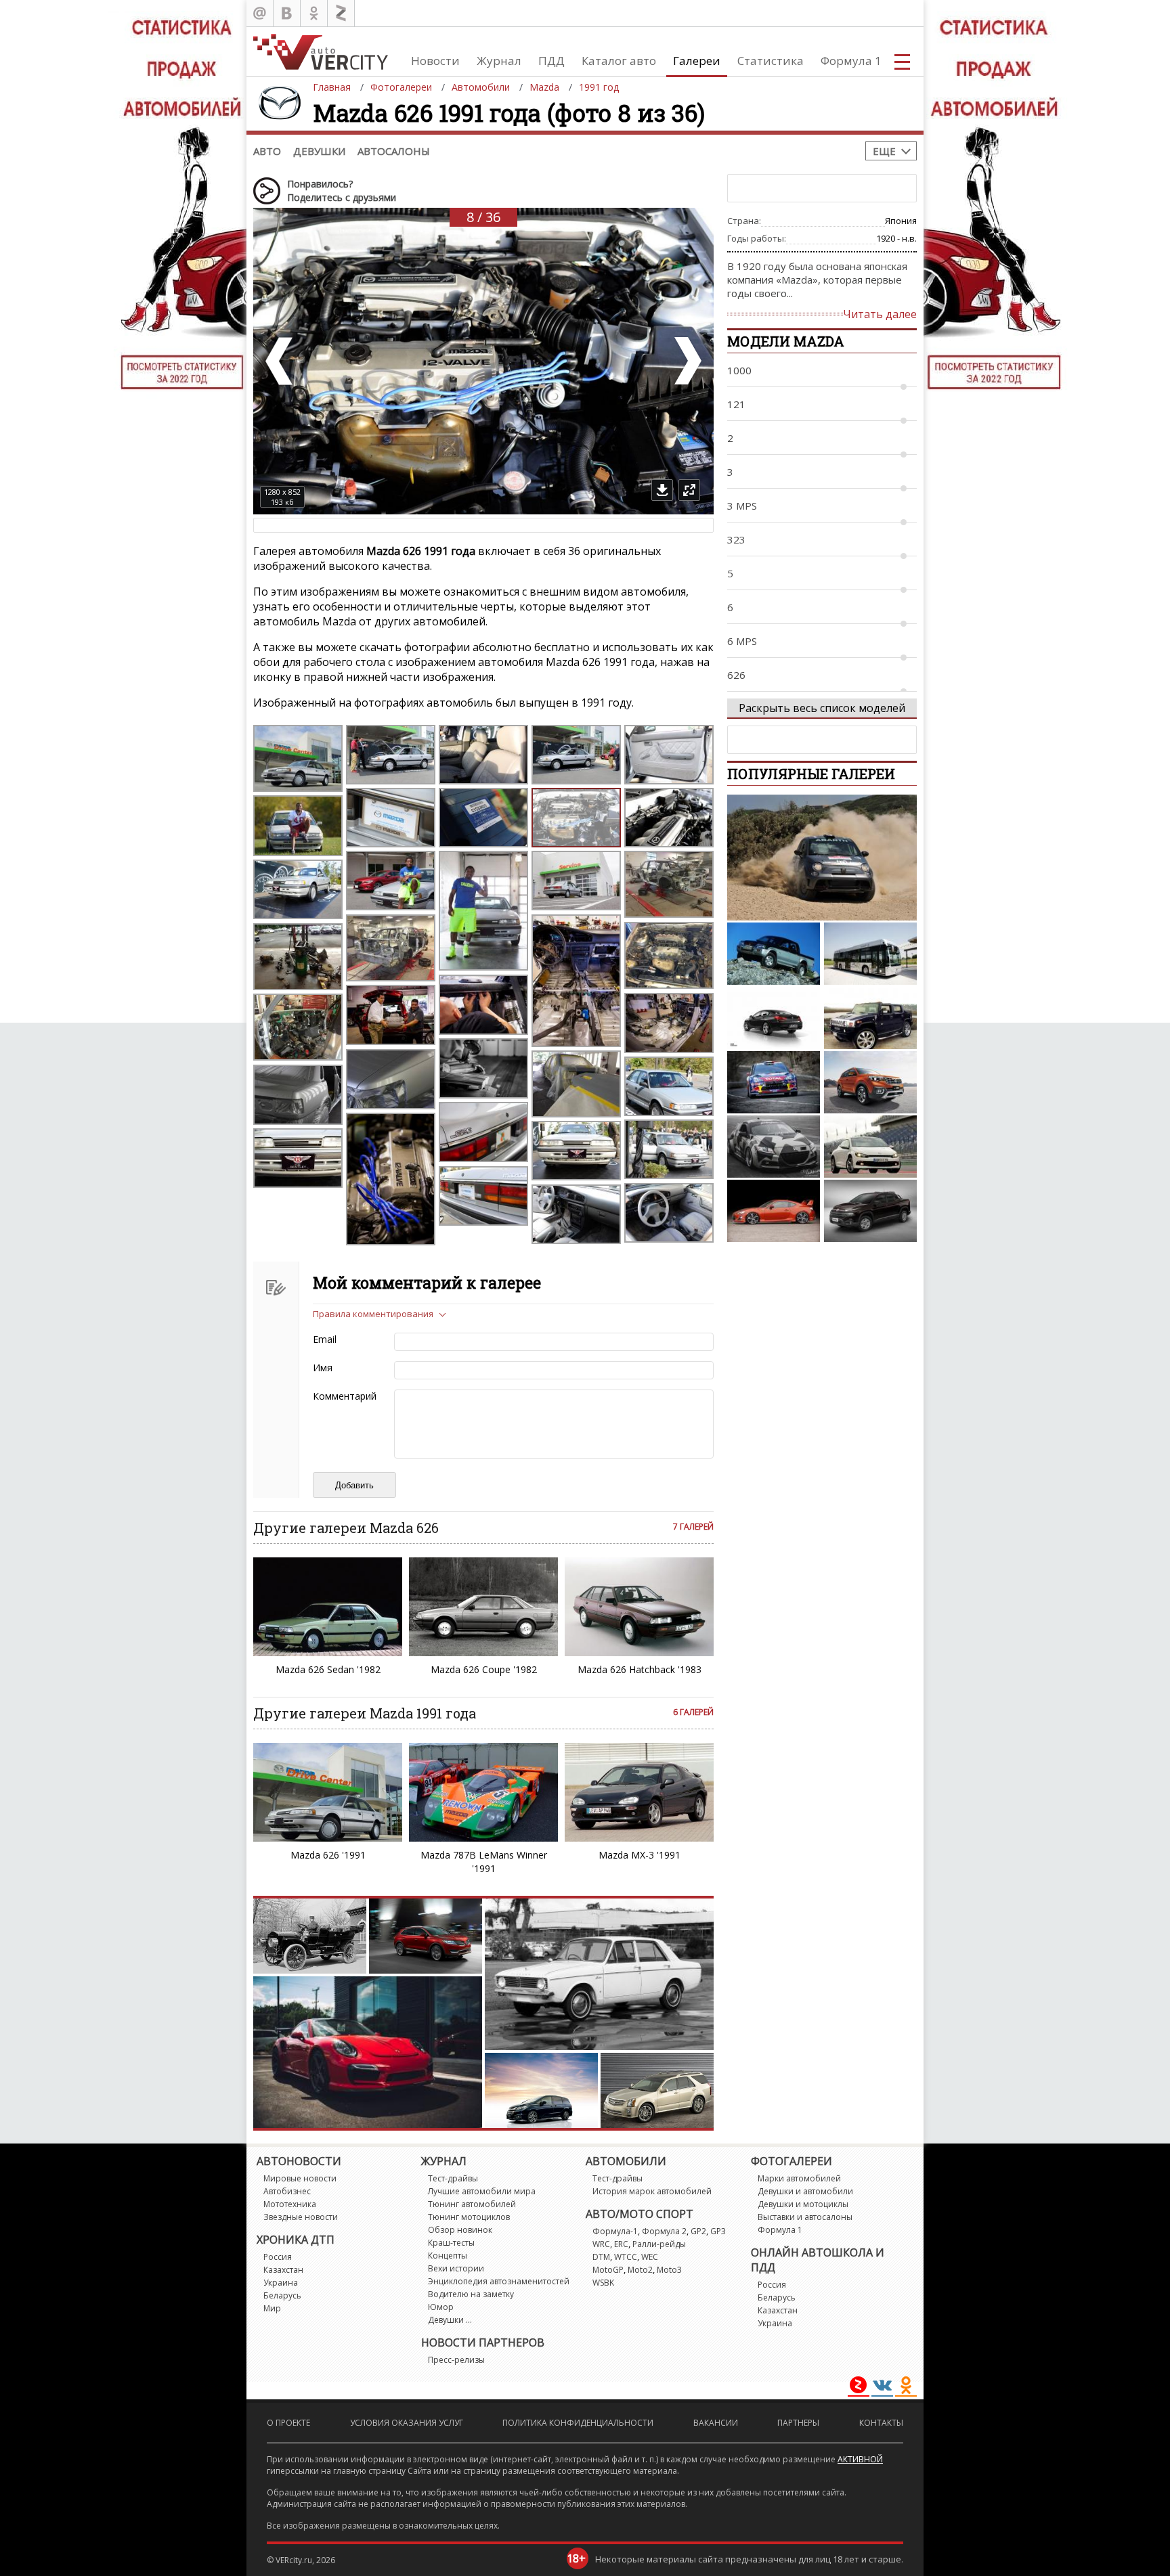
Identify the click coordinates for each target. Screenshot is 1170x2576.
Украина (281, 2283)
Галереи (697, 61)
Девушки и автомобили (805, 2191)
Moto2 (640, 2270)
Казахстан (283, 2270)
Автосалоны (394, 151)
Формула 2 (664, 2231)
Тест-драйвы (453, 2178)
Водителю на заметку (471, 2294)
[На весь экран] (689, 490)
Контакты (881, 2423)
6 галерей (693, 1712)
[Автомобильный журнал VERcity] (321, 52)
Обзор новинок (460, 2230)
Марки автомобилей (799, 2178)
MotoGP (608, 2270)
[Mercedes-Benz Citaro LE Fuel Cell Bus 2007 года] (870, 954)
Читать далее (880, 314)
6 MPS (742, 641)
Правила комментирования (373, 1314)
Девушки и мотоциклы (803, 2204)
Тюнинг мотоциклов (469, 2217)
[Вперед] (687, 361)
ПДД (551, 61)
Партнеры (798, 2423)
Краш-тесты (451, 2243)
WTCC (626, 2257)
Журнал (499, 61)
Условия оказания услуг (407, 2423)
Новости (435, 61)
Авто (267, 151)
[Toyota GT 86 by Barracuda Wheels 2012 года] (774, 1211)
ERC (621, 2244)
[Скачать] (662, 490)
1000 (739, 370)
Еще (884, 151)
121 (736, 404)
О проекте (288, 2423)
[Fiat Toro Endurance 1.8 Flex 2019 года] (870, 1211)
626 (736, 675)
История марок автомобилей (652, 2191)
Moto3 (669, 2270)
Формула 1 (851, 61)
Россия (278, 2257)
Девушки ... (450, 2320)
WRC (601, 2244)
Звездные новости (301, 2217)
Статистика (771, 61)
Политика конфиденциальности (578, 2423)
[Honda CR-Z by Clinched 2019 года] (774, 1147)
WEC (650, 2257)
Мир (272, 2308)
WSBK (603, 2283)
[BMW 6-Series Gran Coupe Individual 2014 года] (774, 1018)
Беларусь (282, 2295)
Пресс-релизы (456, 2360)
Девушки (319, 151)
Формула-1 (615, 2231)
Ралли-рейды (659, 2244)
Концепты (448, 2256)
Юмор (441, 2307)
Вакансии (716, 2423)
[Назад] (280, 361)
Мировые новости (300, 2178)
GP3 (718, 2231)
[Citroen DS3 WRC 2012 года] (774, 1082)
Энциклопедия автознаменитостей (499, 2281)
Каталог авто (619, 61)
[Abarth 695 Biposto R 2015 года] (822, 858)
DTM (601, 2257)
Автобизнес (287, 2191)
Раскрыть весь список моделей (822, 708)
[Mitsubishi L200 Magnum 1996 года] (774, 954)
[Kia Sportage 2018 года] (870, 1082)
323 (736, 539)
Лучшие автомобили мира (482, 2191)
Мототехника (290, 2204)
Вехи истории (456, 2268)
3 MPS (742, 506)
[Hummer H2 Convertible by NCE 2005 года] (870, 1018)
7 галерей (693, 1527)
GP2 (698, 2231)
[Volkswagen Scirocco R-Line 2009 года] (870, 1147)
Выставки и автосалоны (805, 2217)
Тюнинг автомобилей (472, 2204)
